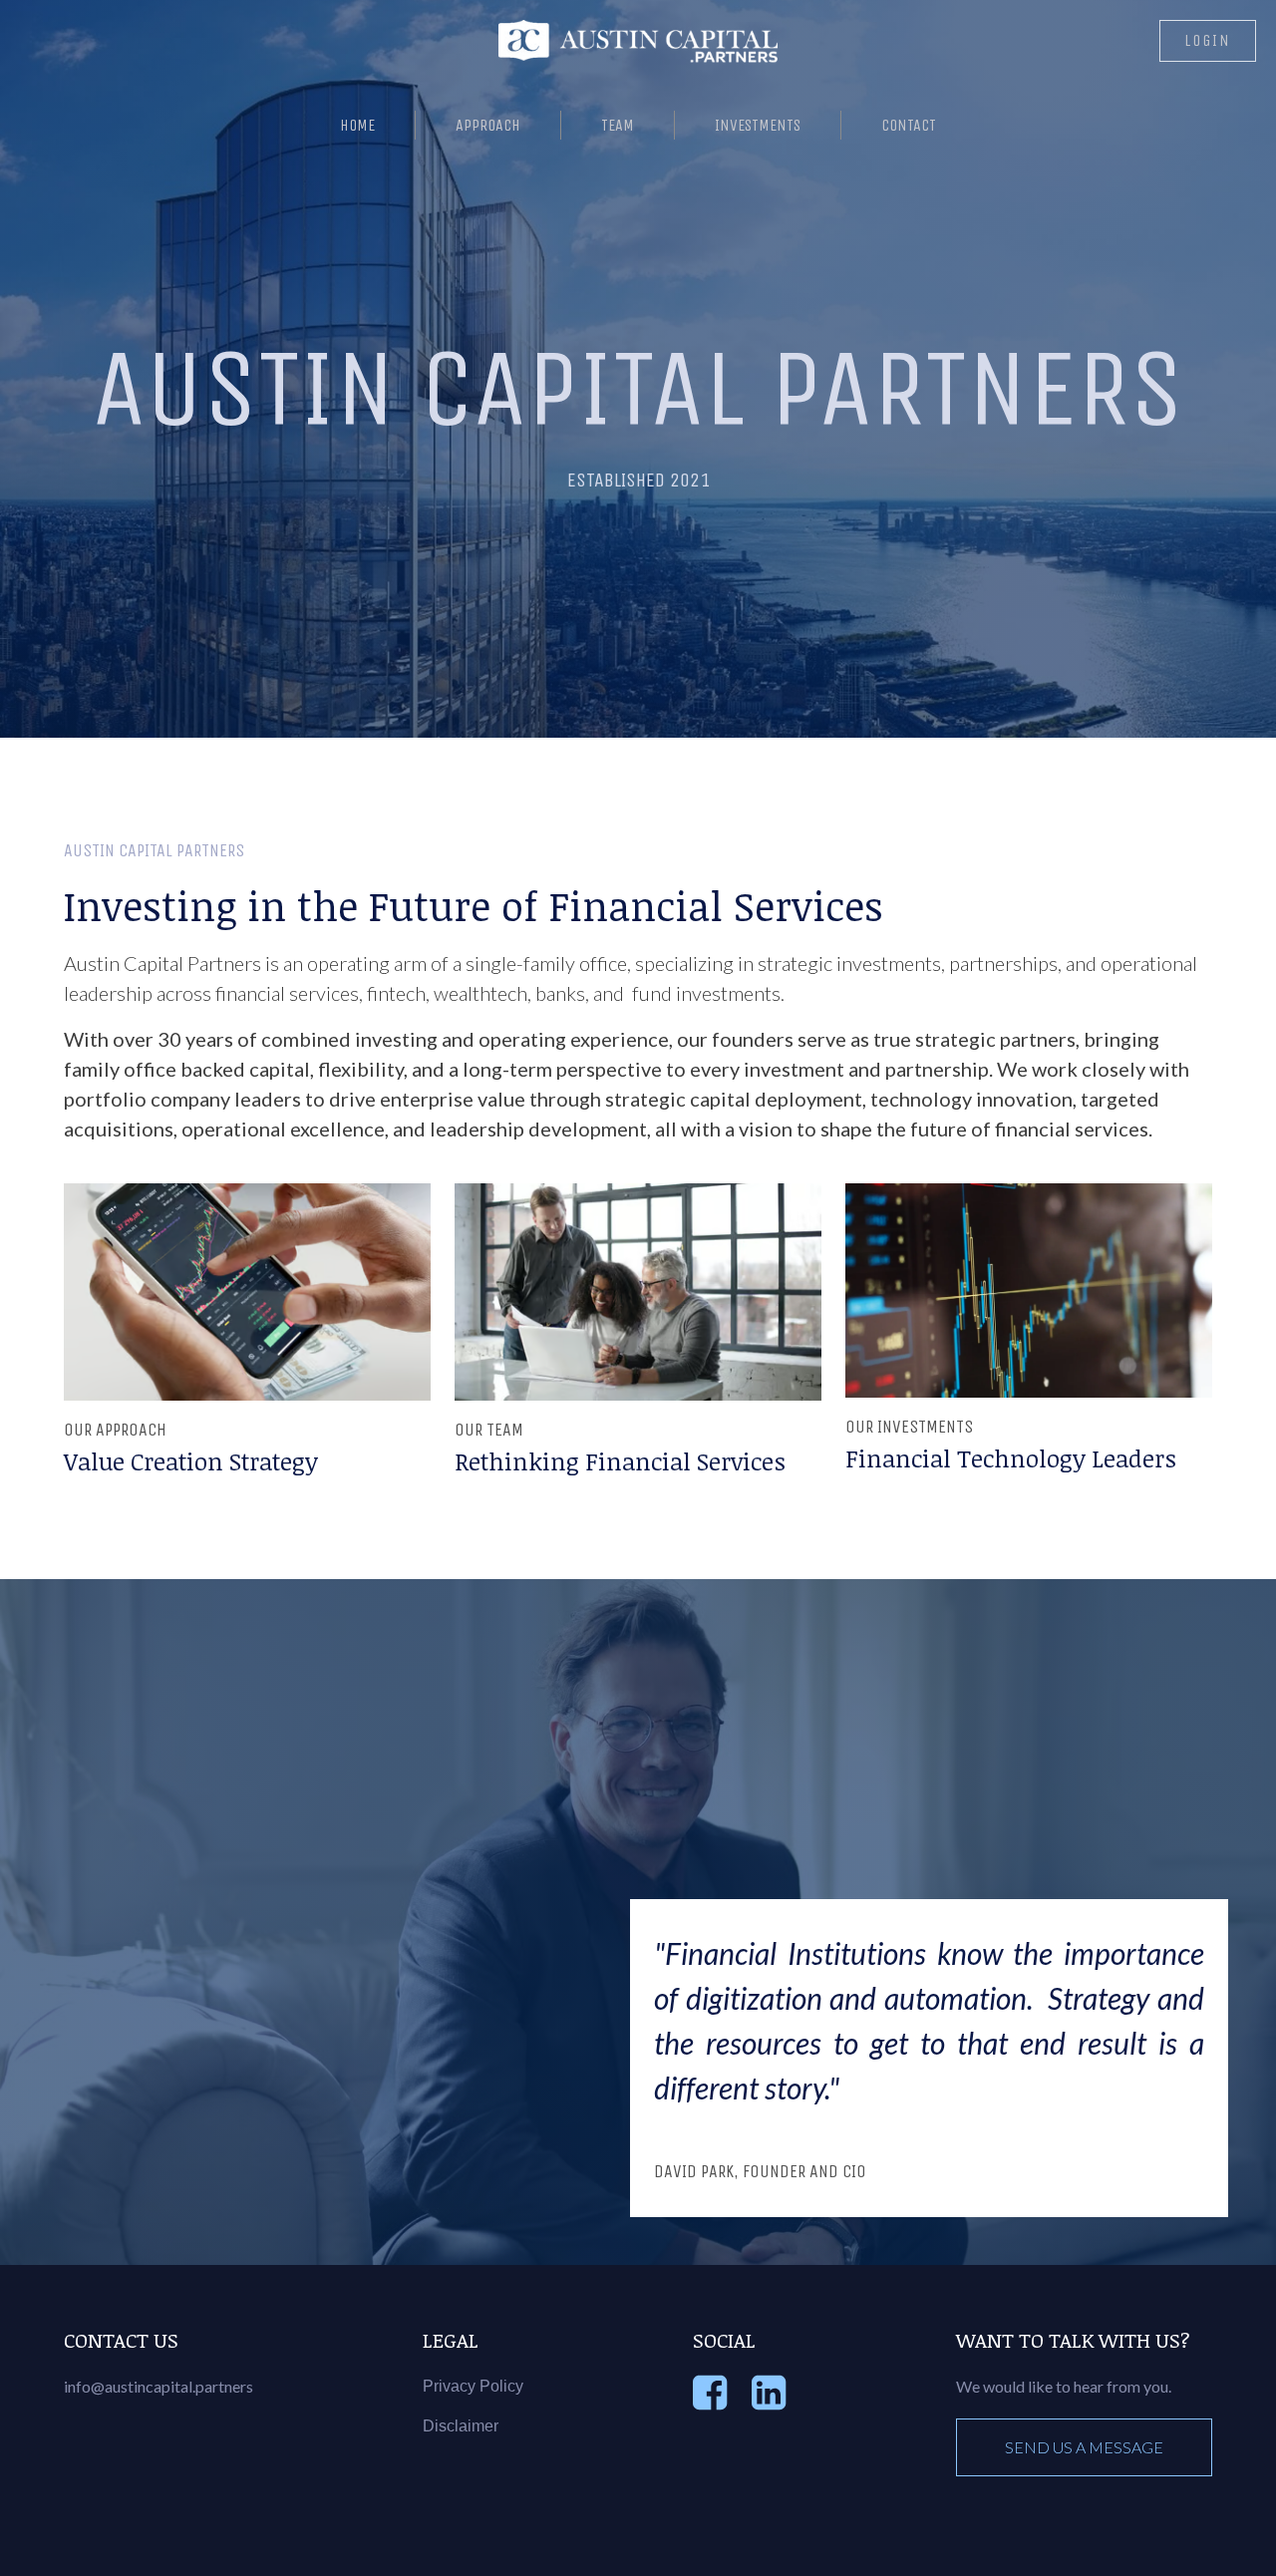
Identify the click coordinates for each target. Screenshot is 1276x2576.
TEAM (618, 125)
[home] (638, 42)
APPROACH (488, 125)
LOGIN (1208, 40)
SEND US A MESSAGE (1084, 2447)
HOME (357, 125)
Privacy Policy (473, 2386)
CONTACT (909, 125)
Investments (758, 125)
